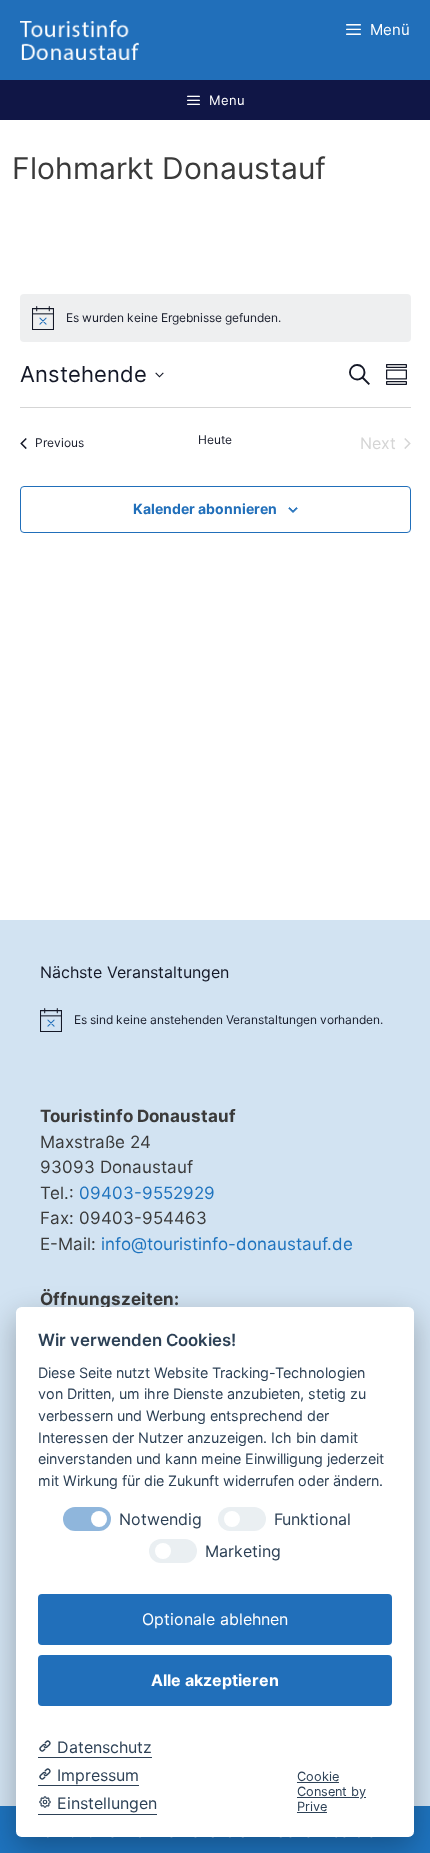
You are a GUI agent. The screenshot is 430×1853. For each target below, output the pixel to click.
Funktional (312, 1519)
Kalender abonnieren (205, 508)
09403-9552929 (147, 1193)
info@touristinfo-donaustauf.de (227, 1244)
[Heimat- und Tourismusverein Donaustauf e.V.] (79, 40)
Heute (215, 439)
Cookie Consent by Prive (331, 1792)
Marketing (243, 1551)
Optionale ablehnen (215, 1619)
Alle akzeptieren (215, 1680)
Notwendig (160, 1519)
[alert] (173, 318)
